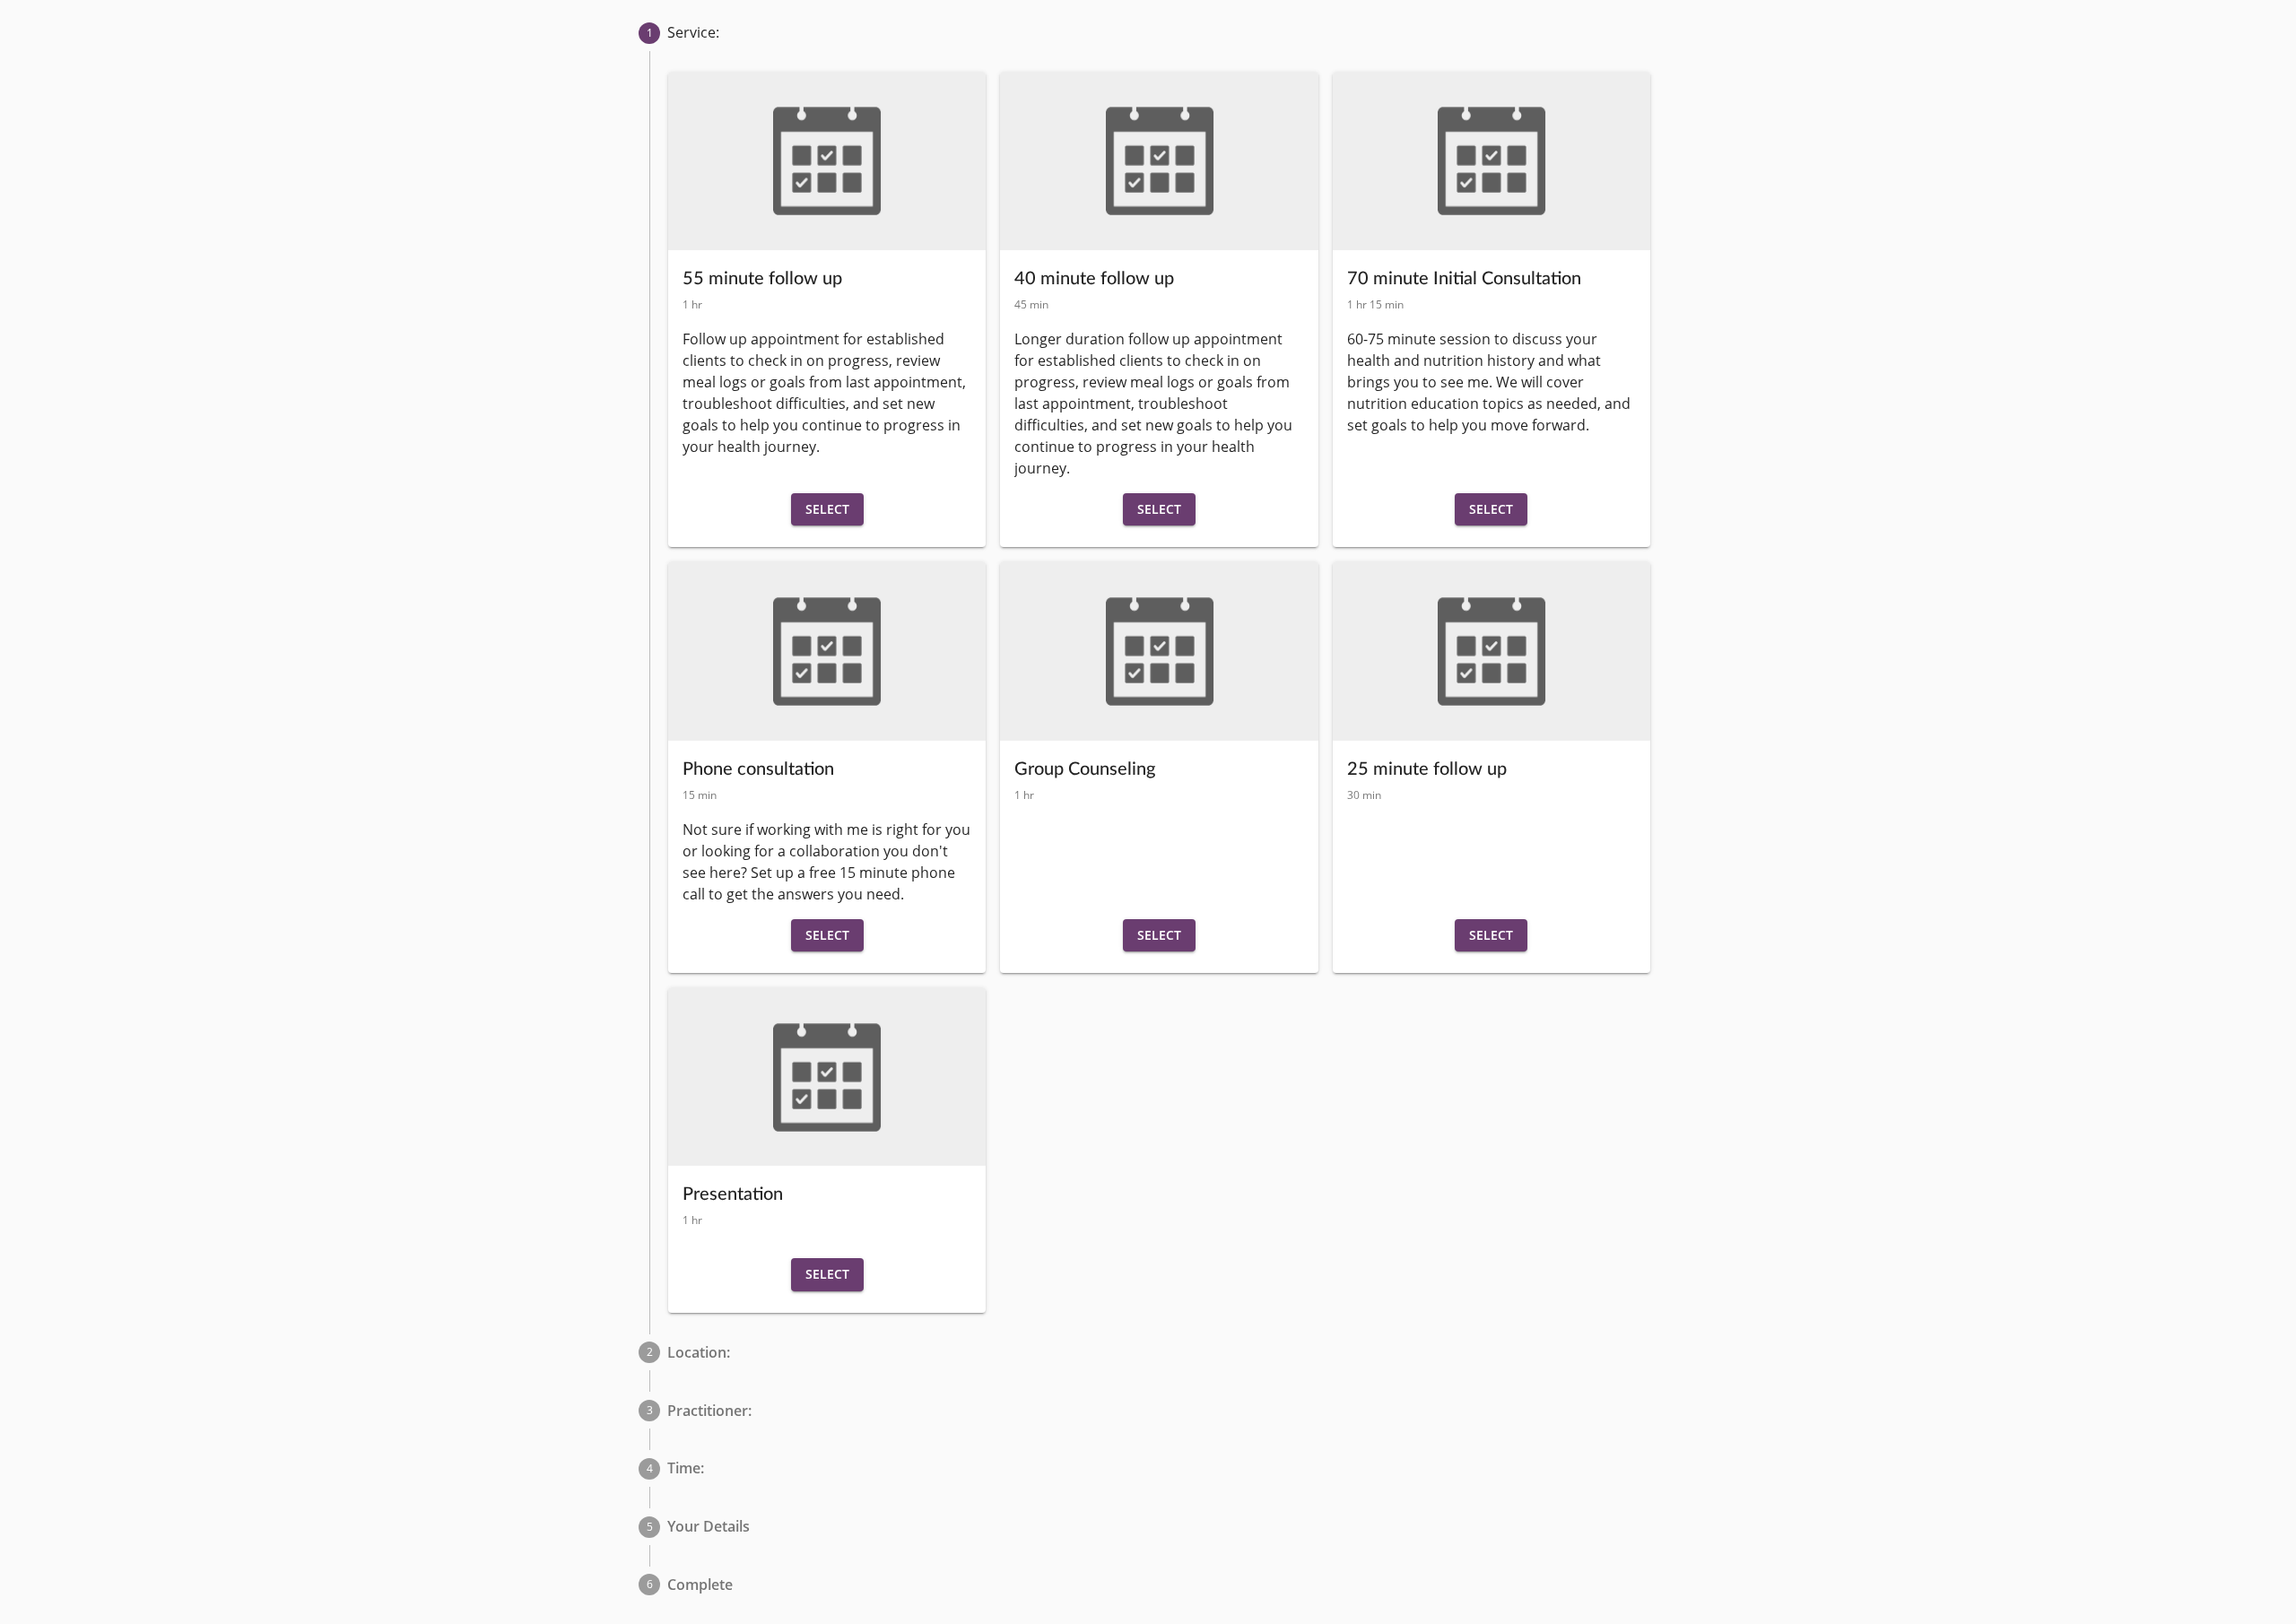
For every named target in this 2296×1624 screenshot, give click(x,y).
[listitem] (1148, 33)
